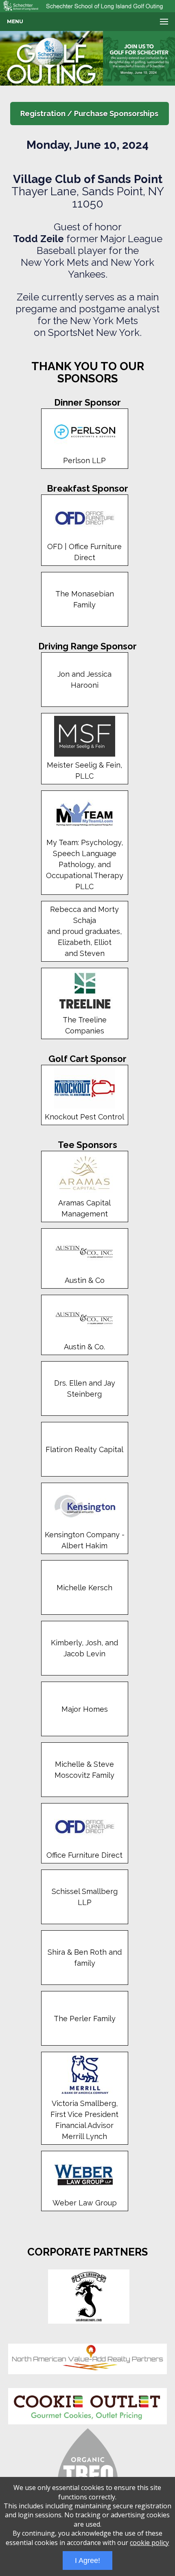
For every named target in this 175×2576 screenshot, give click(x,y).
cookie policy (149, 2543)
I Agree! (87, 2561)
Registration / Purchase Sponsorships (89, 114)
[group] (87, 58)
